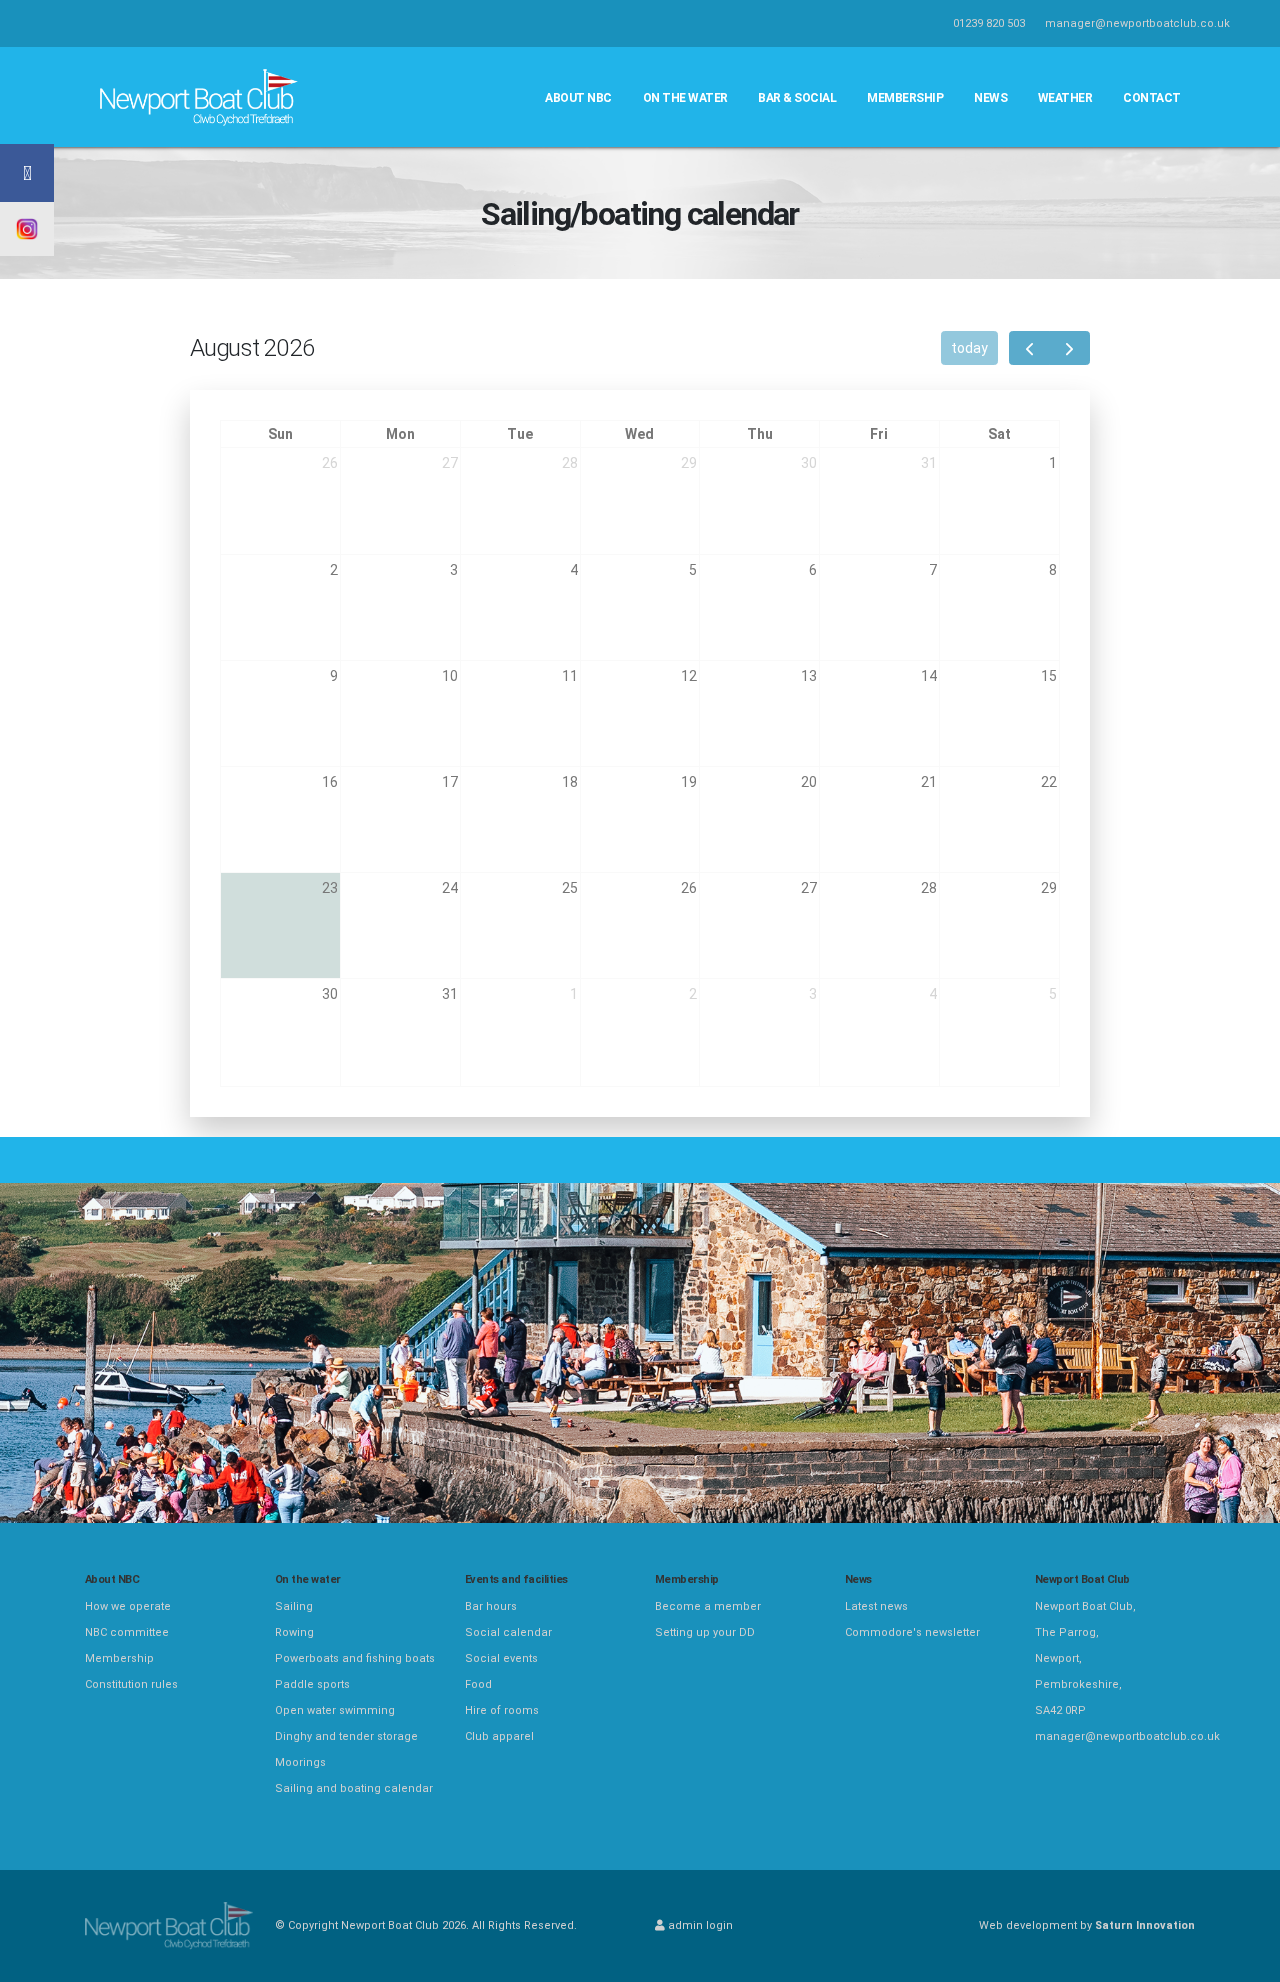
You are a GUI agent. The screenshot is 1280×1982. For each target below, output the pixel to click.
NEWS (990, 98)
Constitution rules (131, 1684)
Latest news (876, 1606)
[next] (1069, 348)
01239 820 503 (989, 23)
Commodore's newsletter (912, 1632)
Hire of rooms (502, 1710)
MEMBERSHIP (905, 98)
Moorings (300, 1762)
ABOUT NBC (578, 98)
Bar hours (491, 1606)
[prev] (1029, 348)
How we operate (128, 1606)
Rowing (294, 1632)
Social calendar (508, 1632)
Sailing (294, 1606)
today (969, 348)
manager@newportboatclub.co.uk (1137, 23)
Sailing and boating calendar (354, 1788)
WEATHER (1065, 98)
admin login (699, 1925)
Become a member (708, 1606)
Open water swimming (335, 1710)
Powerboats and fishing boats (355, 1658)
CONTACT (1152, 98)
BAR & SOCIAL (797, 98)
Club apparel (499, 1736)
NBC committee (127, 1632)
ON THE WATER (685, 98)
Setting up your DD (705, 1632)
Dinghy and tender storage (346, 1736)
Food (478, 1684)
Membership (119, 1658)
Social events (501, 1658)
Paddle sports (312, 1684)
